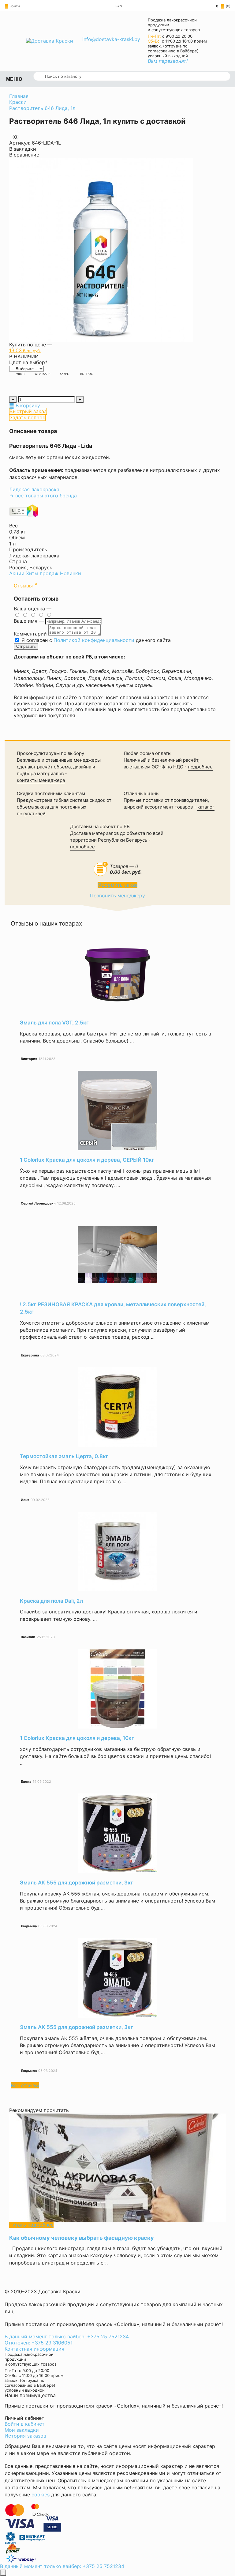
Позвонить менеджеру (117, 896)
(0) (223, 6)
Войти (15, 6)
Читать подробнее (31, 2225)
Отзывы (25, 586)
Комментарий (30, 634)
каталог (206, 807)
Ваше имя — (30, 621)
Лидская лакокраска (34, 489)
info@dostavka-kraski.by (111, 39)
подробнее (200, 767)
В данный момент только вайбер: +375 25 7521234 (67, 2337)
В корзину (27, 405)
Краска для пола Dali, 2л (51, 1601)
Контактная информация (34, 2349)
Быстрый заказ (28, 411)
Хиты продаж (42, 573)
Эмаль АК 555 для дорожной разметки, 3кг (76, 1883)
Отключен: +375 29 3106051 (39, 2343)
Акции (17, 573)
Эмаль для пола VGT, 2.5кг (54, 1023)
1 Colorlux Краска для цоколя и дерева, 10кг (77, 1738)
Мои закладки (22, 2430)
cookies (41, 2495)
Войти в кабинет (25, 2424)
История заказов (25, 2436)
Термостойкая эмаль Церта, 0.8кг (64, 1456)
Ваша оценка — (33, 609)
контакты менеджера (41, 780)
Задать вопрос (27, 417)
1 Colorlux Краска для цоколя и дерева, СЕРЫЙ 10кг (87, 1160)
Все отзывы (25, 2085)
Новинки (71, 573)
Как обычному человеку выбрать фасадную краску (82, 2238)
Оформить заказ (117, 885)
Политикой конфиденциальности (94, 640)
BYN (119, 6)
